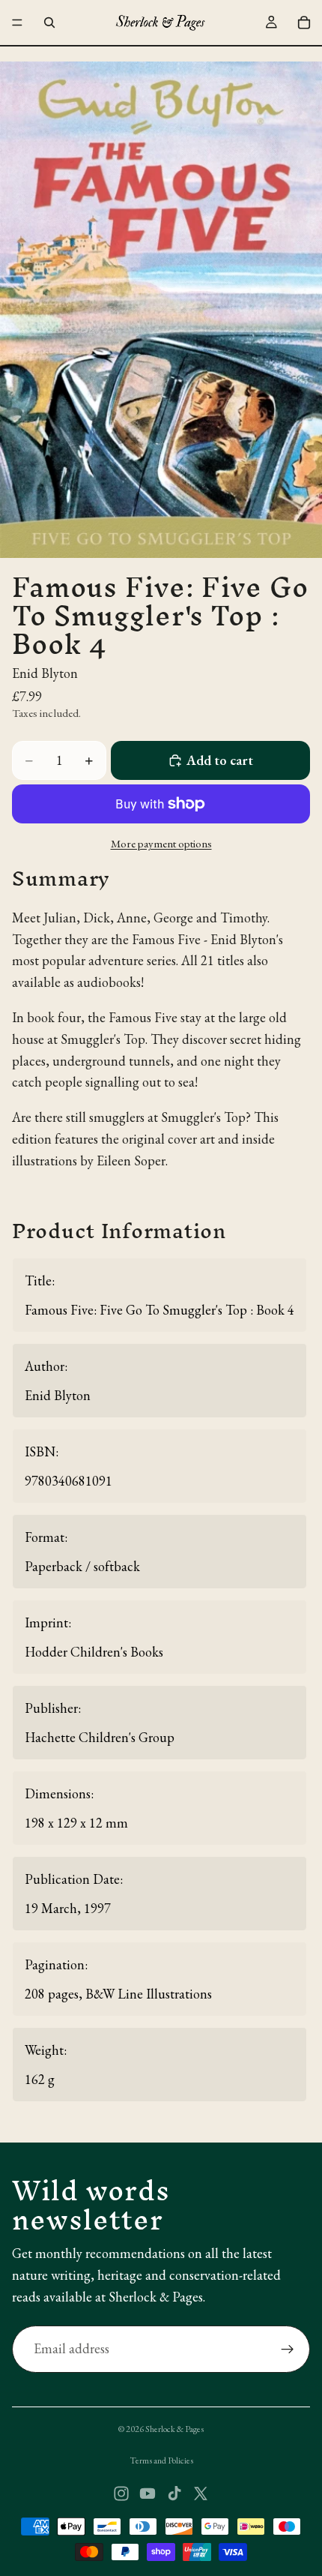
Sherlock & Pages (174, 2429)
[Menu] (17, 22)
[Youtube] (148, 2494)
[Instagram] (121, 2494)
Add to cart (220, 760)
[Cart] (304, 22)
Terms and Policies (161, 2461)
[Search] (49, 22)
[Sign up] (288, 2350)
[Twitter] (201, 2494)
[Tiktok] (174, 2494)
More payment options (161, 843)
